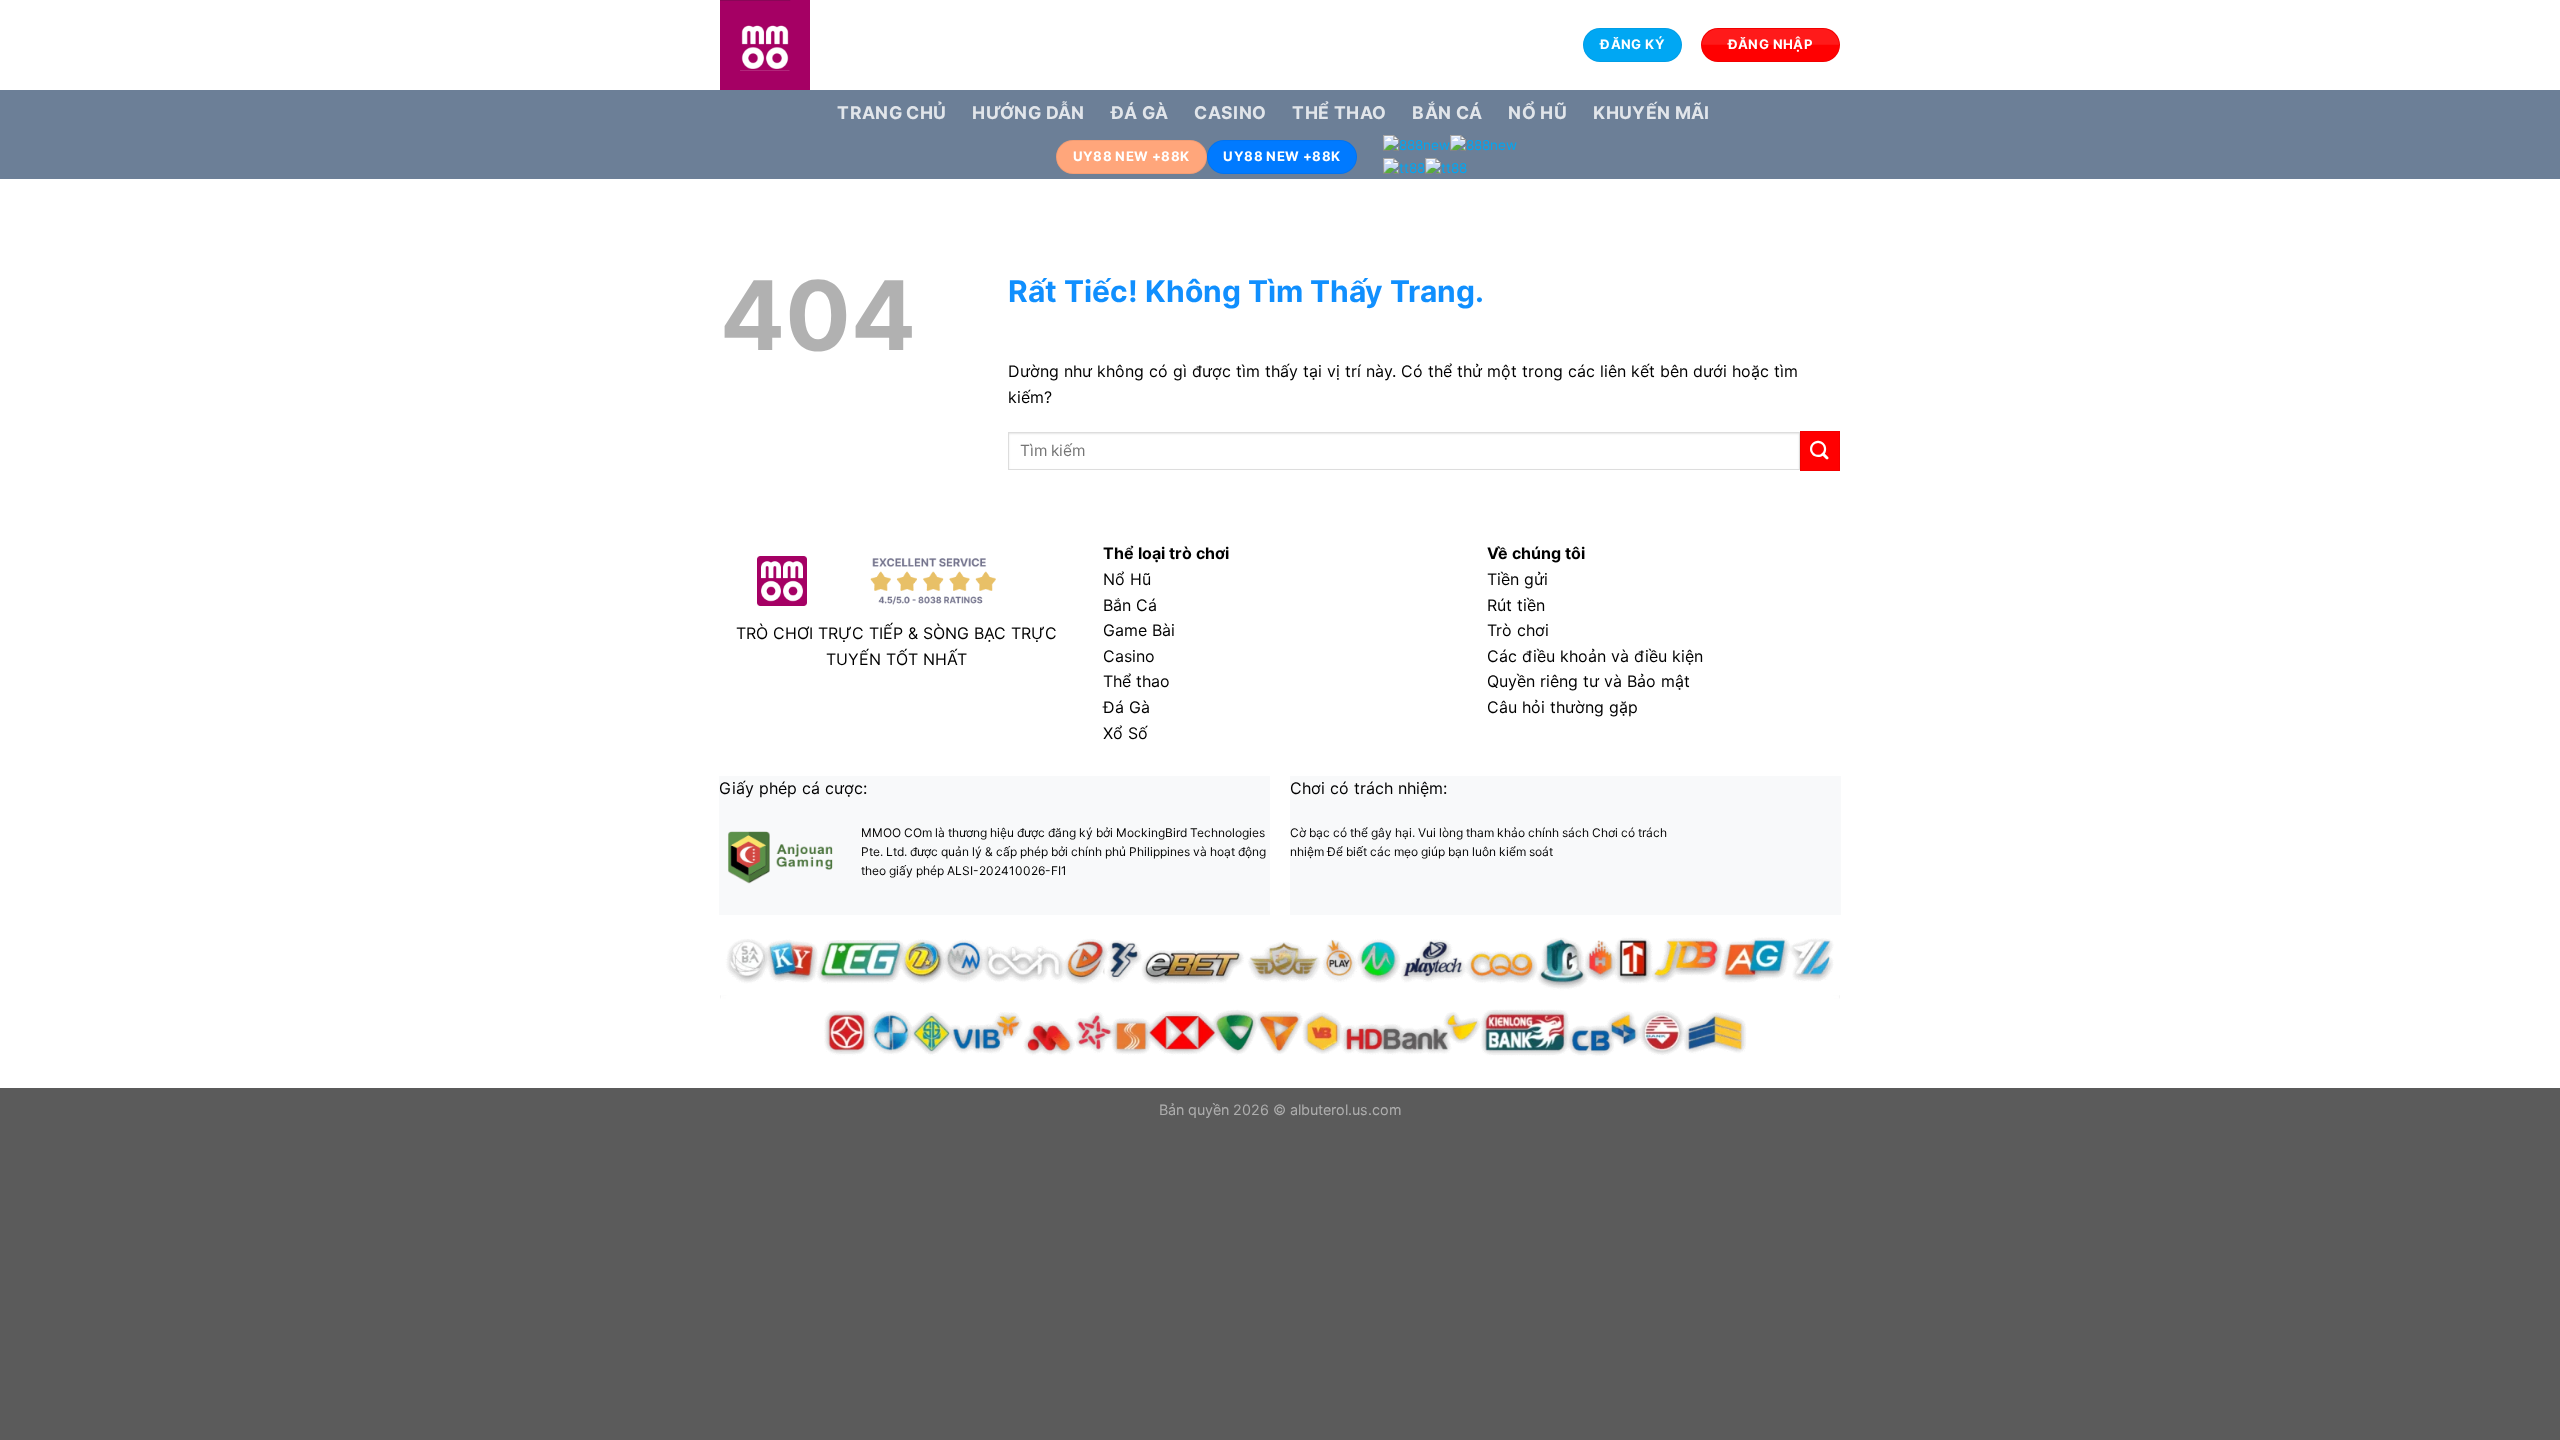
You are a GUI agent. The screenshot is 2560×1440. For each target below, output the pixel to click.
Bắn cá (1447, 112)
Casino (1230, 112)
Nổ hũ (1537, 112)
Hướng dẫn (1028, 112)
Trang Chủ (891, 112)
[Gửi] (1820, 450)
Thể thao (1339, 112)
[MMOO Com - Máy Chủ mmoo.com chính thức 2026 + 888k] (820, 45)
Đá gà (1140, 112)
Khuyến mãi (1651, 112)
